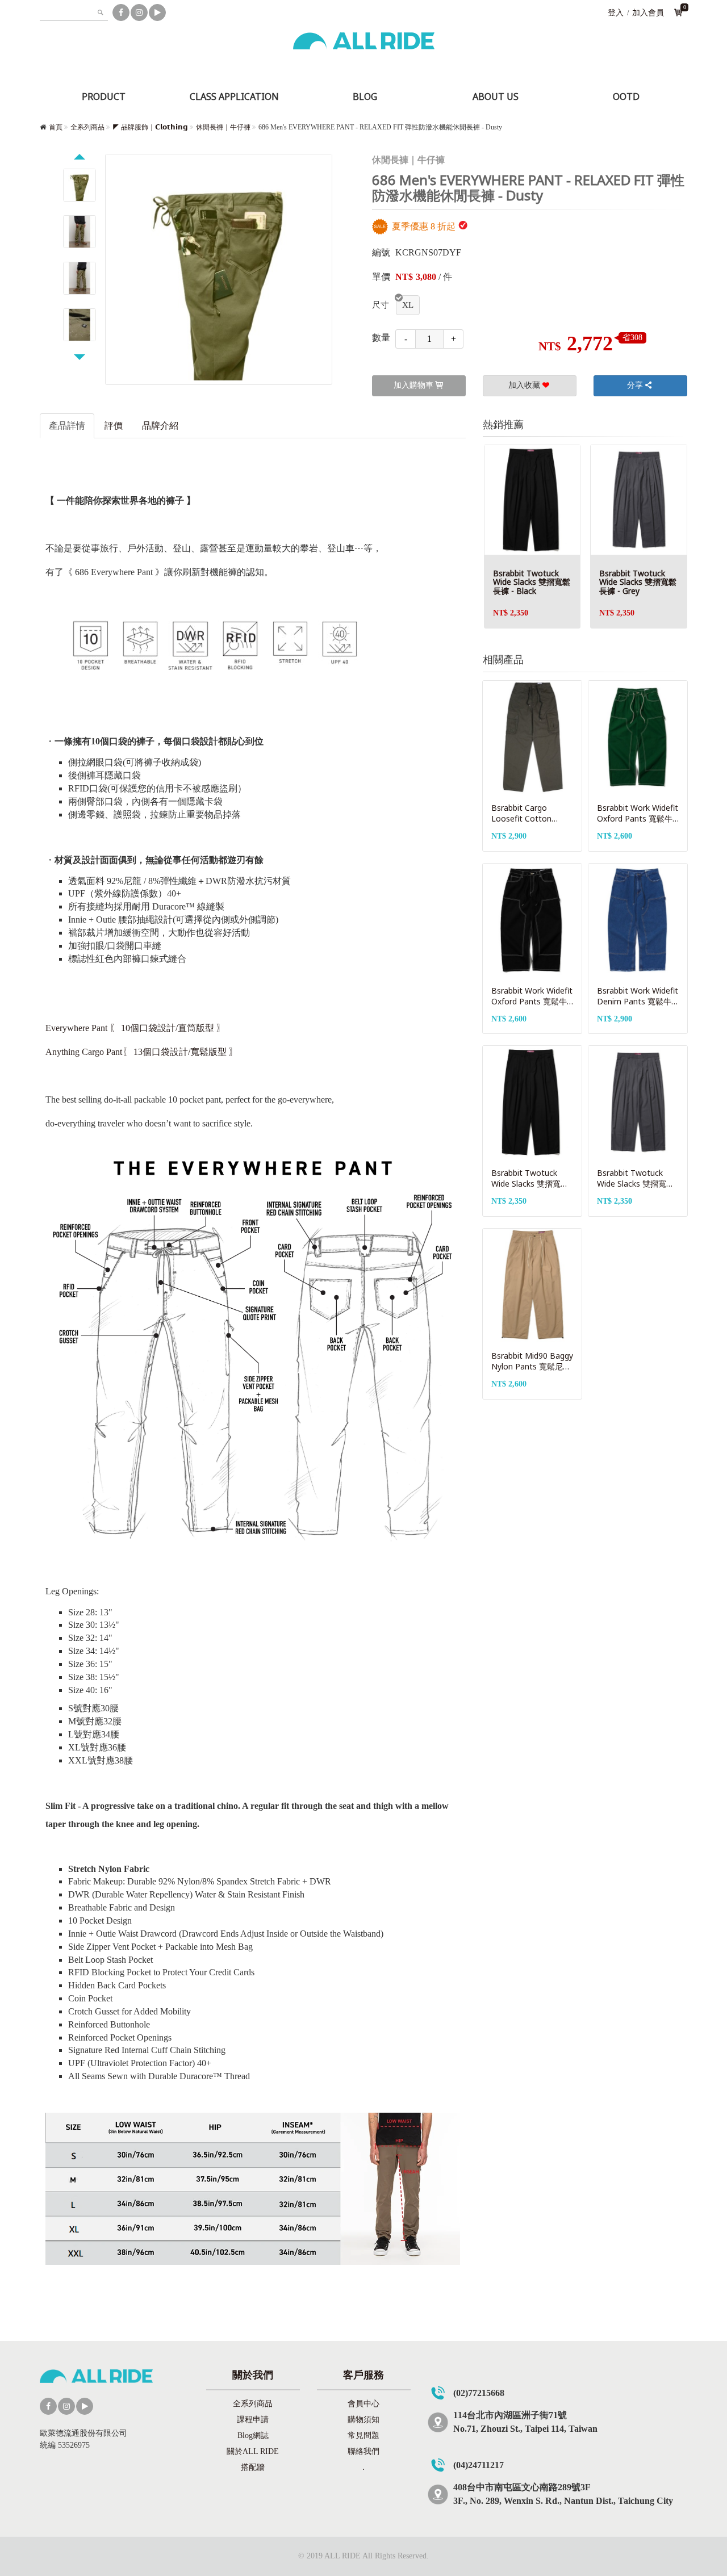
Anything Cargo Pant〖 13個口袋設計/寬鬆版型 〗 (142, 1052)
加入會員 (648, 13)
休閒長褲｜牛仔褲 (223, 127)
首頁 (56, 127)
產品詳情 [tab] (67, 426)
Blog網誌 (253, 2435)
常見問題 (363, 2435)
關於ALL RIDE (253, 2451)
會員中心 (363, 2404)
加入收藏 (524, 385)
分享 (635, 385)
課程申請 (253, 2420)
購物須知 (363, 2420)
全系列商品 (87, 127)
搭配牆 (253, 2467)
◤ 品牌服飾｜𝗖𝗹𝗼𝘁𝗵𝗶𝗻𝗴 (150, 127)
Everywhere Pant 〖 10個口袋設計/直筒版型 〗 (135, 1028)
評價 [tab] (114, 426)
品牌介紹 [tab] (160, 426)
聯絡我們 (363, 2451)
